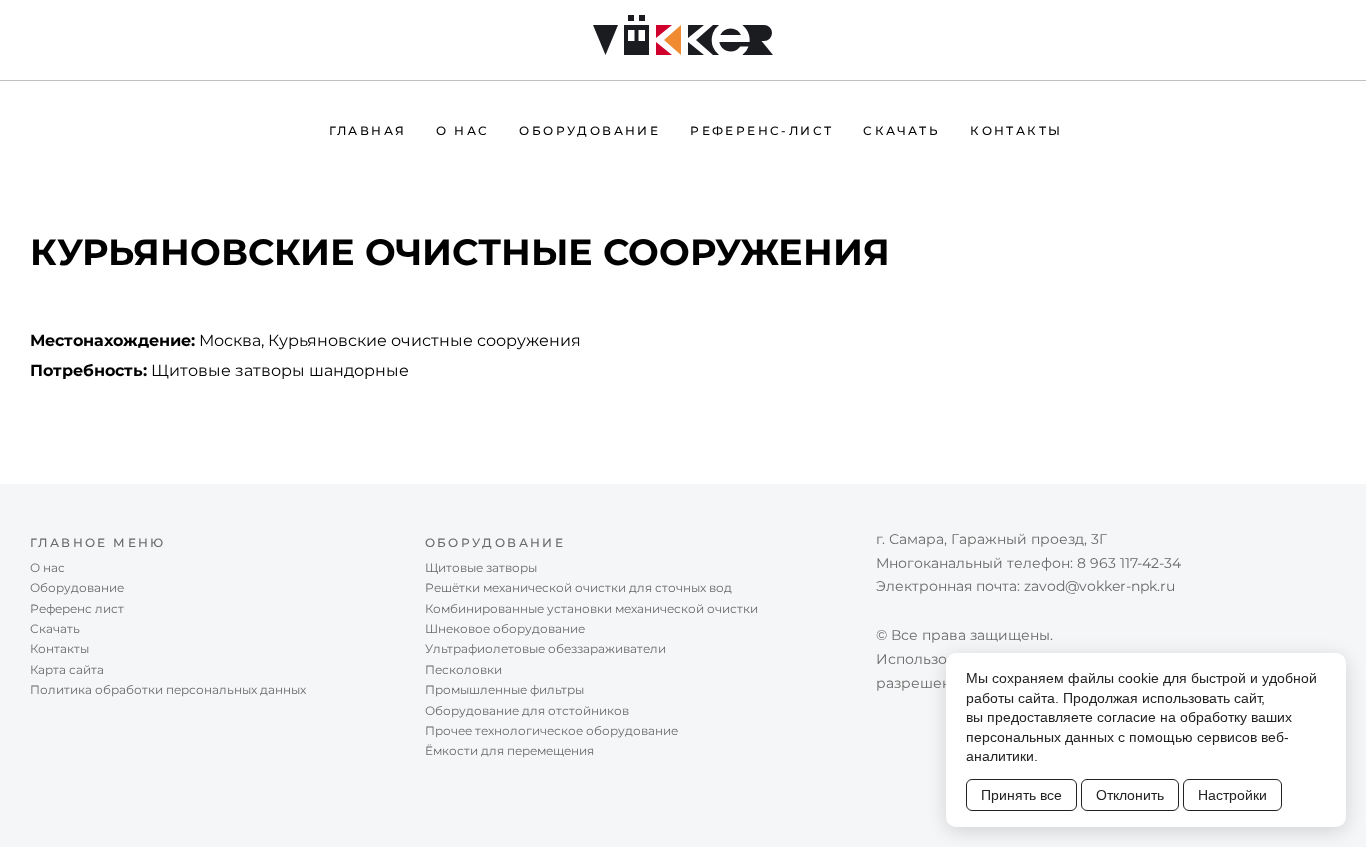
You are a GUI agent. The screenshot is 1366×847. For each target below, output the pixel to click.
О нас (462, 130)
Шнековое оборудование (505, 628)
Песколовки (463, 669)
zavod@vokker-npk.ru (1099, 586)
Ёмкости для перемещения (509, 750)
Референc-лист (761, 130)
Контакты (1016, 130)
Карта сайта (67, 669)
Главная (368, 130)
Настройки (1232, 795)
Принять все (1021, 795)
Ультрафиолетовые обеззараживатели (545, 648)
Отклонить (1130, 795)
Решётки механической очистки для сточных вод (578, 587)
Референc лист (77, 608)
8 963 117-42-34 (1129, 563)
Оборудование (589, 130)
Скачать (901, 130)
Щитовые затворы (481, 567)
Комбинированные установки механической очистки (591, 608)
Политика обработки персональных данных (168, 689)
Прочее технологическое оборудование (551, 730)
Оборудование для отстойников (527, 710)
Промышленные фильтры (504, 689)
